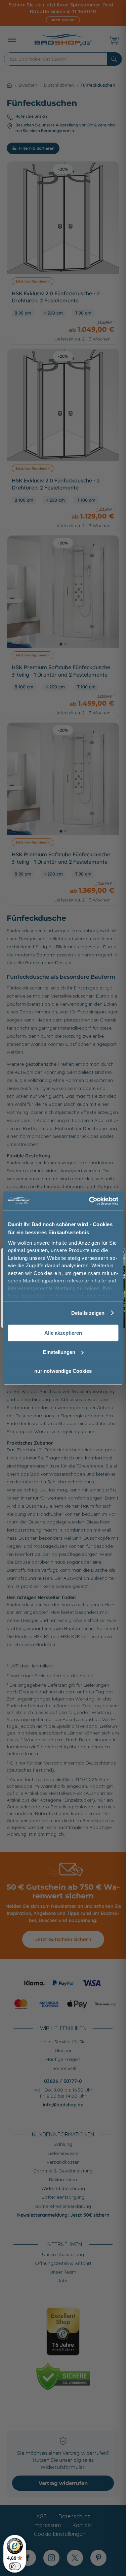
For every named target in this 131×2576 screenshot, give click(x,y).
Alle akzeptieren (63, 1333)
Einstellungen (59, 1352)
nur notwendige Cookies (63, 1371)
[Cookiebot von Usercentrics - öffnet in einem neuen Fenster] (90, 1201)
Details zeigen (88, 1313)
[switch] (15, 2566)
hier (91, 1296)
